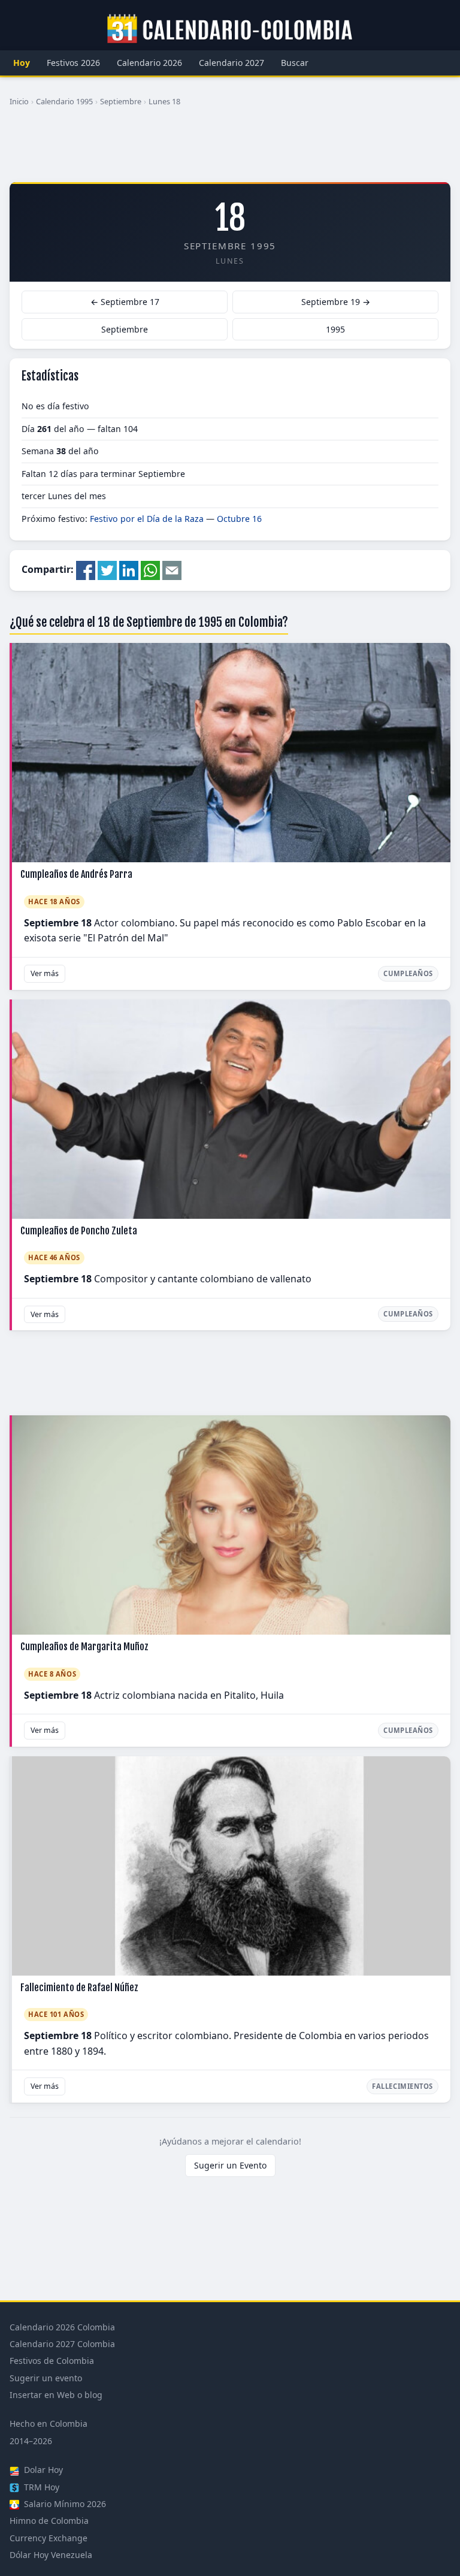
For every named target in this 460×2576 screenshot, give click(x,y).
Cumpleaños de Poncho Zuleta (79, 1231)
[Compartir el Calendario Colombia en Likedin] (129, 570)
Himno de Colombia (49, 2521)
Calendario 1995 (64, 101)
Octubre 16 (239, 519)
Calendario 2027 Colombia (62, 2344)
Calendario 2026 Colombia (62, 2327)
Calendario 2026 (149, 63)
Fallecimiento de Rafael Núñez (79, 1988)
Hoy (22, 63)
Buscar (295, 63)
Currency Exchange (49, 2538)
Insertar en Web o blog (56, 2395)
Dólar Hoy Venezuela (51, 2555)
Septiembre (121, 101)
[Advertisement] (230, 149)
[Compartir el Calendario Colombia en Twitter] (107, 570)
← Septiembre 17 (125, 302)
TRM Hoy (40, 2487)
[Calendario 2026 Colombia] (230, 29)
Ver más (45, 973)
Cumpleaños (408, 973)
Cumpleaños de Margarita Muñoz (84, 1647)
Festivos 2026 (73, 63)
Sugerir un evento (46, 2378)
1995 (335, 329)
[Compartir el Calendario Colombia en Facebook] (86, 570)
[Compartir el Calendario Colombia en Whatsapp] (150, 570)
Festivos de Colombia (52, 2361)
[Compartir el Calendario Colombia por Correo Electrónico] (172, 570)
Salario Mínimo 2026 (64, 2504)
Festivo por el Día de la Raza (147, 519)
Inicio (19, 101)
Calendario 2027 (231, 63)
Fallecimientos (402, 2086)
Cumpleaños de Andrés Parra (76, 874)
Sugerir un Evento (230, 2165)
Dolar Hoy (42, 2470)
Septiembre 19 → (336, 302)
